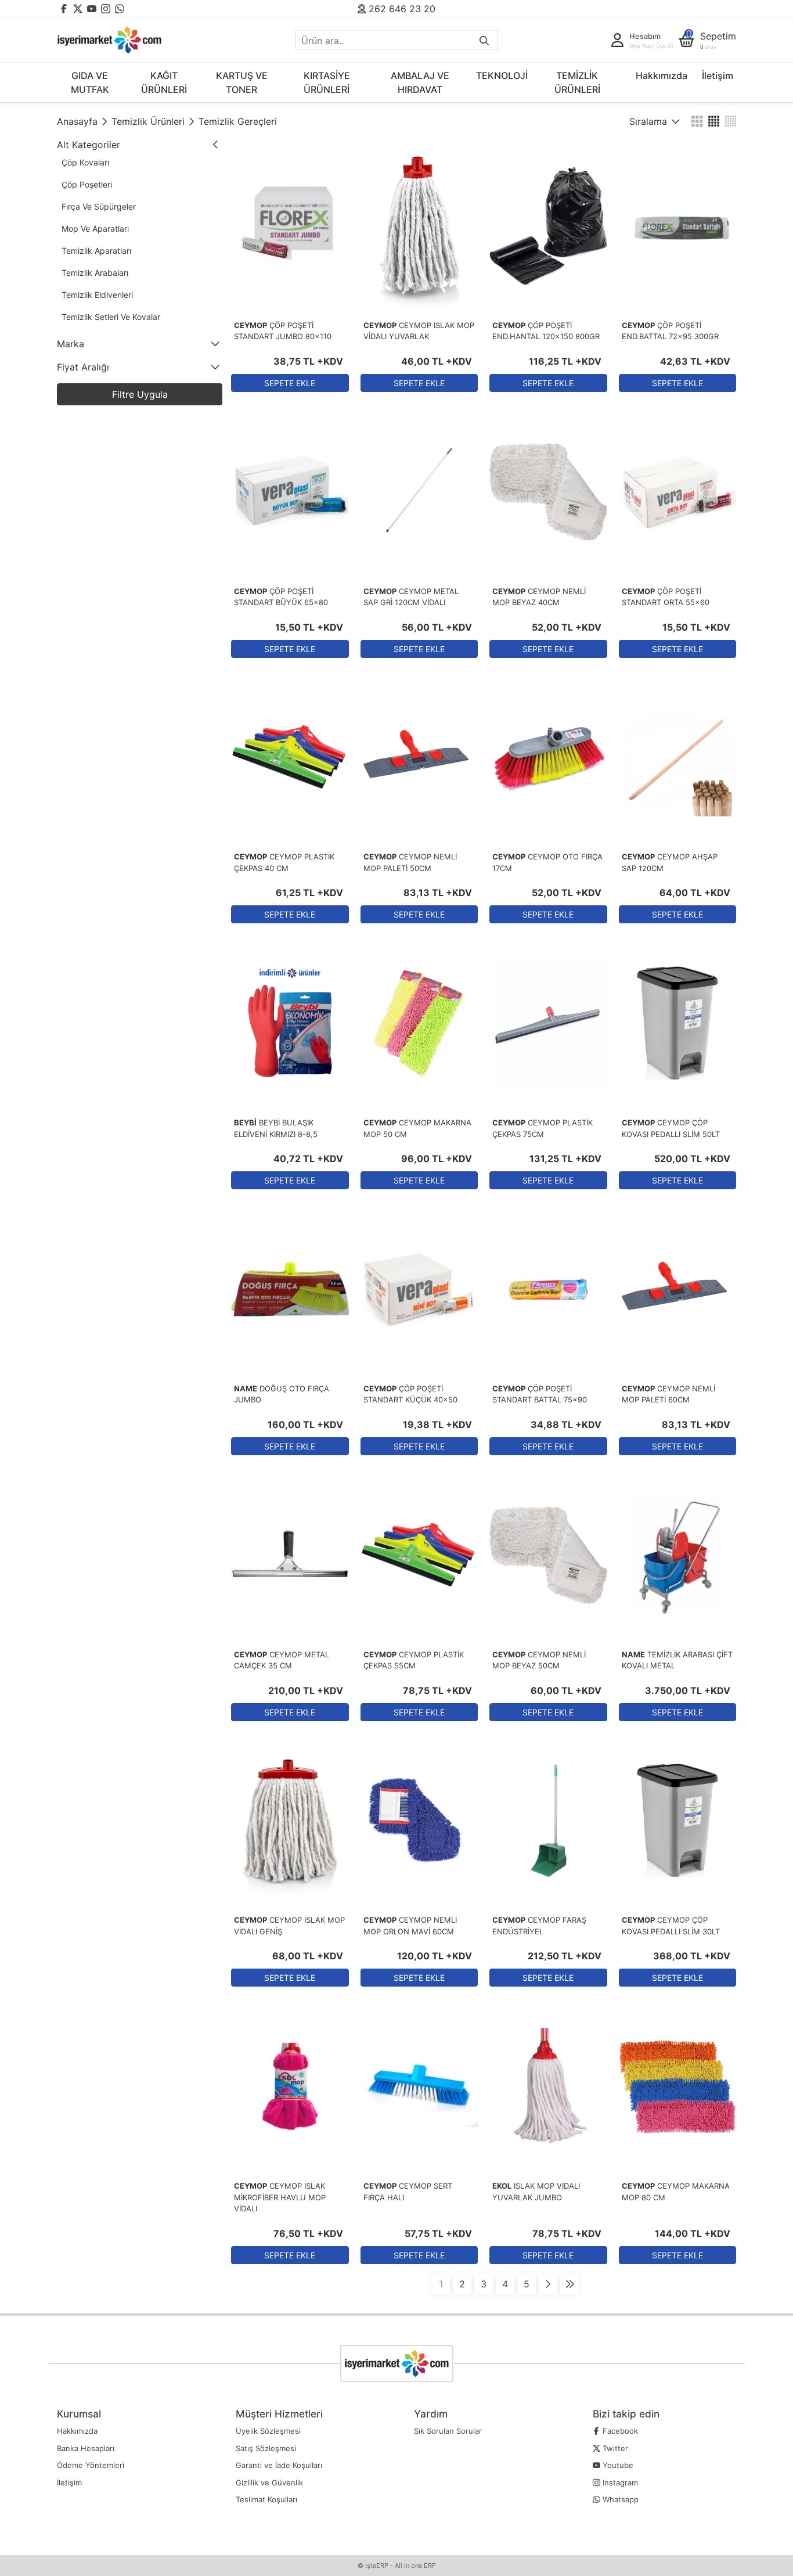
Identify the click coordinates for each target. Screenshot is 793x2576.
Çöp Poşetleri (87, 184)
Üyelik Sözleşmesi (268, 2431)
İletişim (718, 75)
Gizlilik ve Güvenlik (269, 2483)
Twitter (614, 2448)
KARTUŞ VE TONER (242, 82)
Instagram (619, 2483)
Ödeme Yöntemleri (91, 2465)
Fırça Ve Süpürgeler (99, 206)
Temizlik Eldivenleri (97, 295)
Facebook (619, 2431)
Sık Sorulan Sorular (448, 2431)
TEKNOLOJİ (502, 75)
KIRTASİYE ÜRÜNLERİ (327, 82)
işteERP (377, 2566)
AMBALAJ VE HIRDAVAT (420, 82)
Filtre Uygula (140, 394)
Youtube (617, 2465)
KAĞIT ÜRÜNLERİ (164, 82)
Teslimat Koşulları (266, 2499)
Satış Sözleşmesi (266, 2448)
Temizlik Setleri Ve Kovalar (111, 317)
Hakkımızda (662, 75)
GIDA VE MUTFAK (90, 82)
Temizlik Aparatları (96, 251)
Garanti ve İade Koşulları (279, 2465)
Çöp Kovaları (85, 162)
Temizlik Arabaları (95, 273)
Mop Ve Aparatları (95, 229)
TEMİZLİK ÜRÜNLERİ (577, 82)
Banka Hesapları (86, 2448)
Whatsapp (619, 2499)
